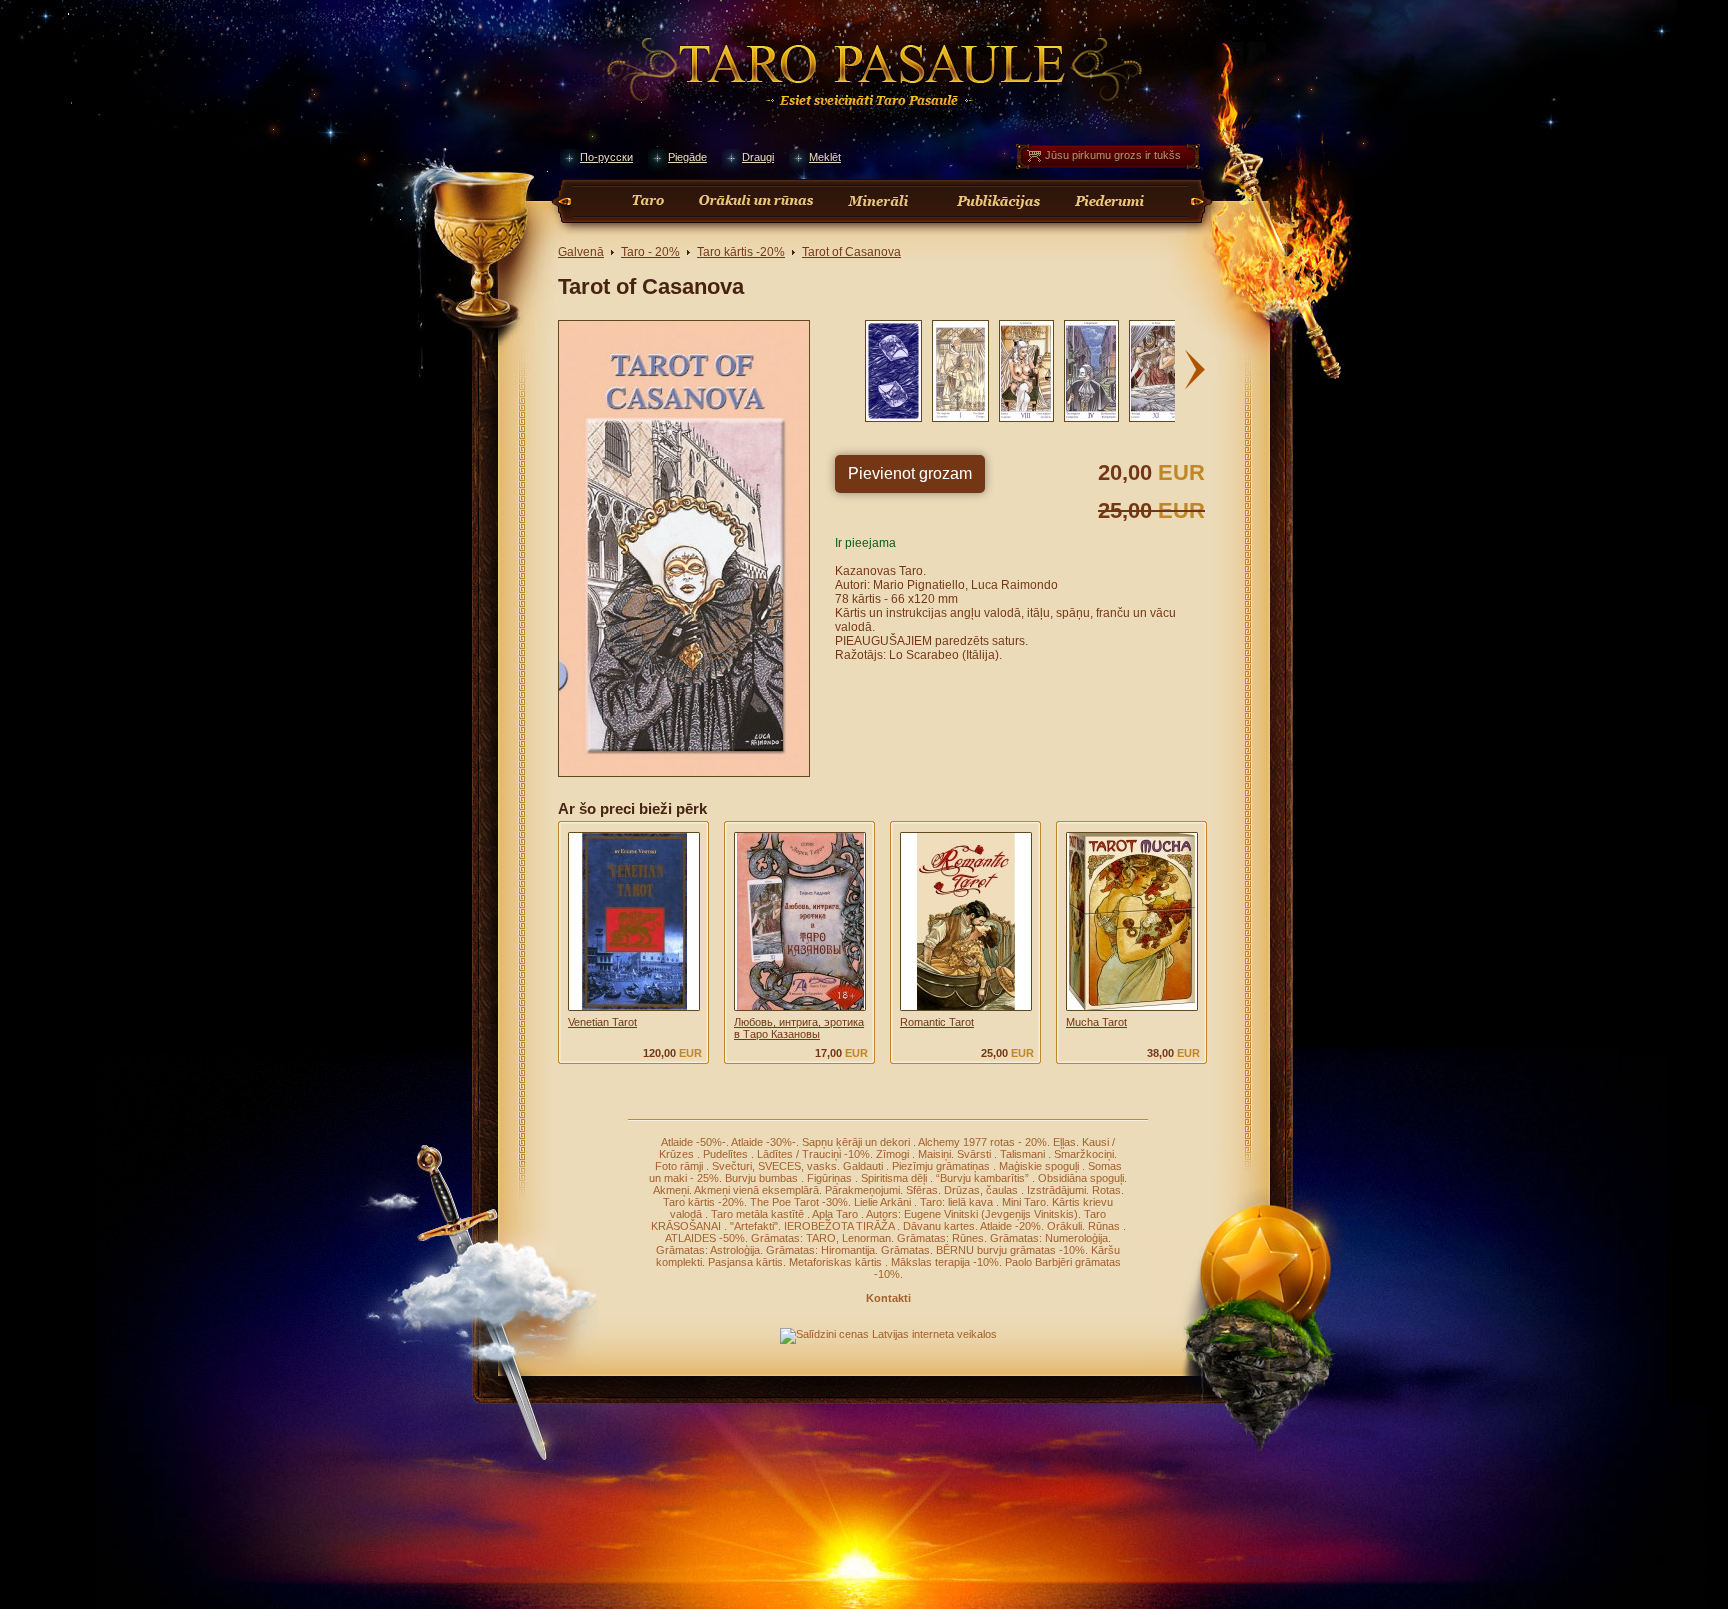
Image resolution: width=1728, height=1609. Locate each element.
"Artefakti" (754, 1226)
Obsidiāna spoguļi (1081, 1178)
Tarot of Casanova (851, 252)
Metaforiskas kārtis (837, 1262)
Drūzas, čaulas (982, 1190)
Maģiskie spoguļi (1040, 1166)
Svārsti (975, 1154)
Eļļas (1064, 1142)
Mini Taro (1024, 1202)
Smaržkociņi (1084, 1154)
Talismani (1024, 1154)
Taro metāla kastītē (759, 1214)
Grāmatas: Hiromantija (820, 1250)
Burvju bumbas (763, 1178)
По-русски (606, 157)
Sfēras (922, 1190)
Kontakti (888, 1298)
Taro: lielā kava (958, 1202)
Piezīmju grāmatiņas (942, 1166)
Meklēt (825, 157)
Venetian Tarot (602, 1022)
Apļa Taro (836, 1214)
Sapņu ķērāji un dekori (857, 1142)
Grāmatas (905, 1250)
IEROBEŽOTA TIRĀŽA (840, 1226)
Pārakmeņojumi (862, 1190)
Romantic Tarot (937, 1022)
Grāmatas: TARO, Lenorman (821, 1238)
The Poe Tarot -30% (799, 1202)
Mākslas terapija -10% (945, 1262)
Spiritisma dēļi (895, 1178)
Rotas (1106, 1190)
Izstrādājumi (1056, 1190)
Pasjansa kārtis (745, 1262)
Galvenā (581, 252)
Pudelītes (727, 1154)
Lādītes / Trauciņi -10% (813, 1154)
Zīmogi (894, 1154)
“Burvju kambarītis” (984, 1178)
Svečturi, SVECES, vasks (774, 1166)
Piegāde (687, 157)
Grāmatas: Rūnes (940, 1238)
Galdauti (864, 1166)
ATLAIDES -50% (705, 1238)
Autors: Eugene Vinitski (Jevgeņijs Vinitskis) (972, 1214)
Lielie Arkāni (884, 1202)
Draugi (758, 157)
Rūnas (1105, 1226)
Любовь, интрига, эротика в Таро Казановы (799, 1028)
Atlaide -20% (1010, 1226)
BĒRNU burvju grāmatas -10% (1010, 1250)
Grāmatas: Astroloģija (708, 1250)
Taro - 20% (650, 252)
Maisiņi (934, 1154)
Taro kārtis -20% (741, 252)
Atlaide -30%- (763, 1142)
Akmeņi (671, 1190)
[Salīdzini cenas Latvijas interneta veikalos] (888, 1334)
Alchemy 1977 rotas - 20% (982, 1142)
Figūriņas (831, 1178)
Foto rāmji (680, 1166)
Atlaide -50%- (693, 1142)
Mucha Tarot (1096, 1022)
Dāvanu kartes (939, 1226)
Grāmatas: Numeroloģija (1049, 1238)
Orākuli (1064, 1226)
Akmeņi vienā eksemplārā (756, 1190)
